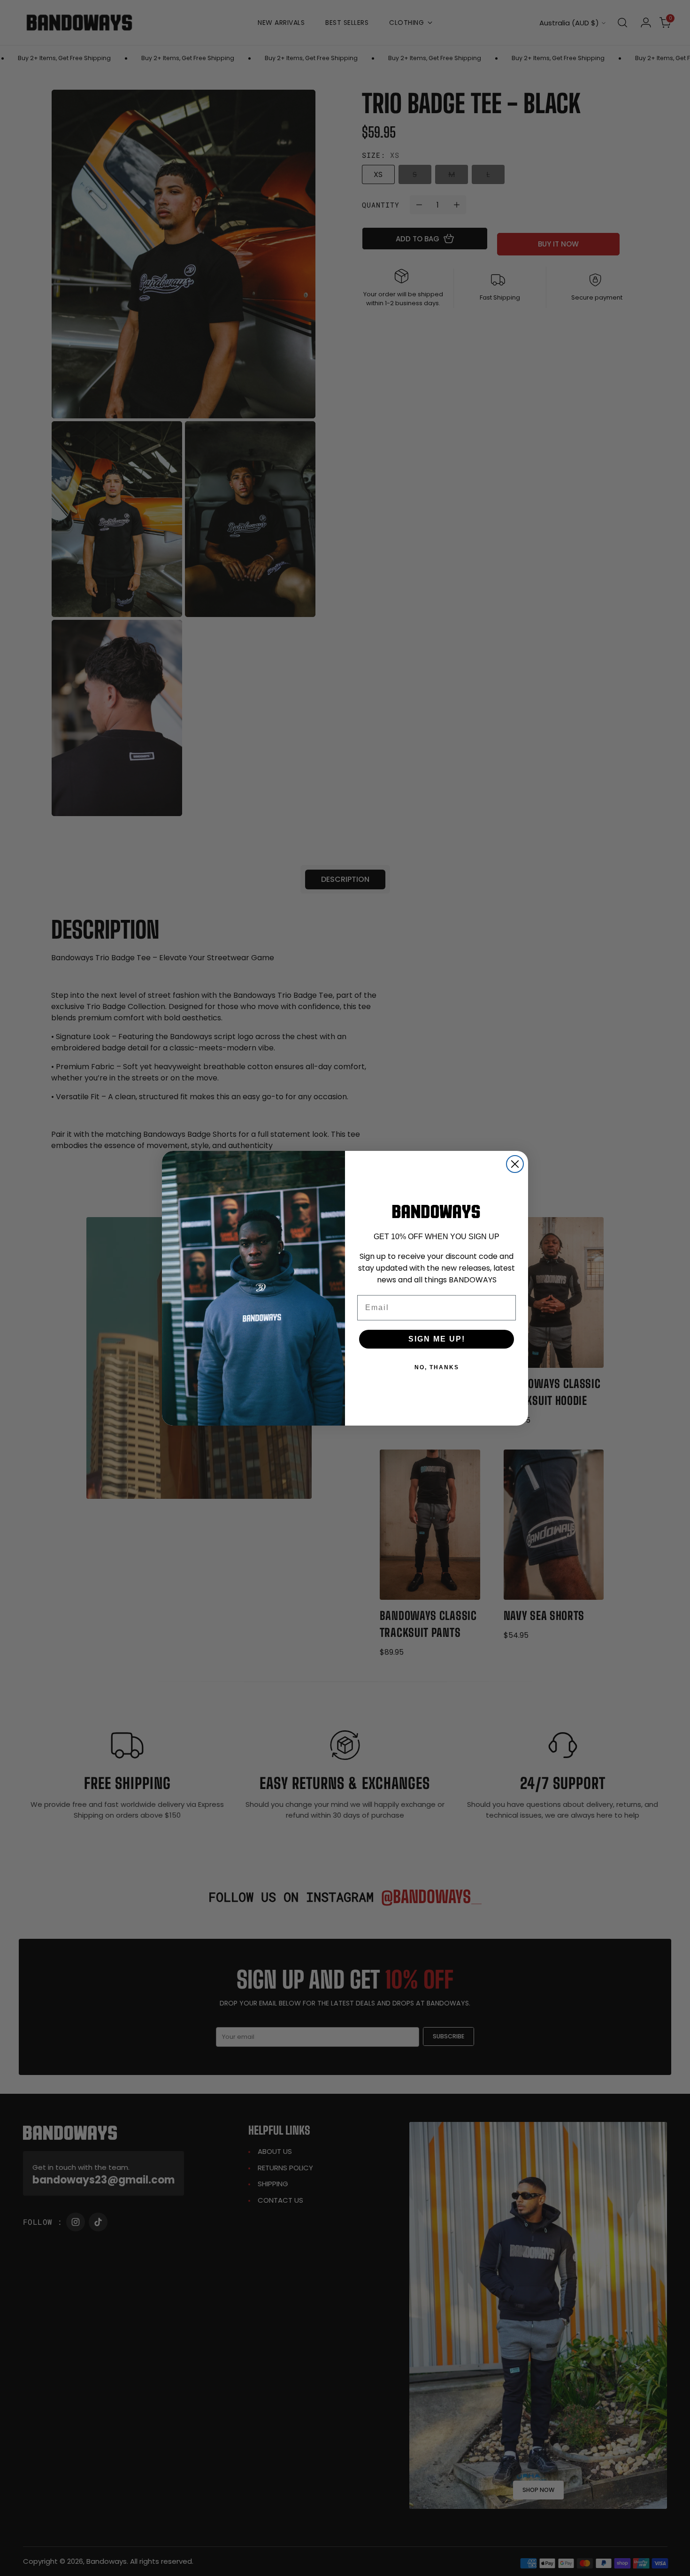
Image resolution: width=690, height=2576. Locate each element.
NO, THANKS (437, 1367)
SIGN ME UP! (437, 1339)
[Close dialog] (515, 1164)
